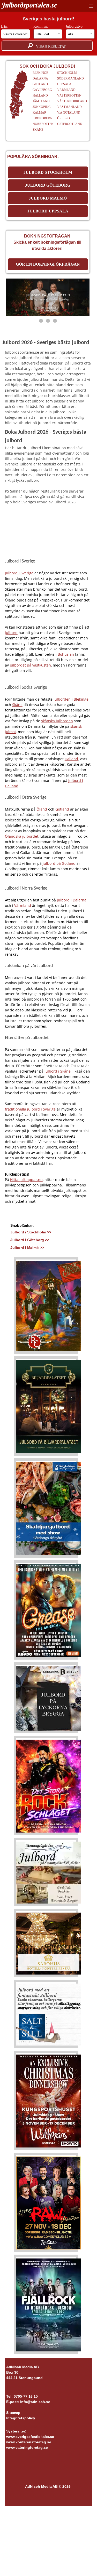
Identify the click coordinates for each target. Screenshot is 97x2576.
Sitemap (13, 2413)
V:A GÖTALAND (69, 113)
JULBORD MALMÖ (48, 198)
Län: (5, 26)
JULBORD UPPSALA (48, 211)
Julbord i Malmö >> (27, 1248)
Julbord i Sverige (19, 573)
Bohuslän (66, 654)
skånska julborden (57, 721)
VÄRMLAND (66, 90)
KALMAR (39, 113)
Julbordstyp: (75, 26)
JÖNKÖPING (42, 107)
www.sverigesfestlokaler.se (30, 2437)
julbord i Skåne (58, 1071)
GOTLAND (40, 84)
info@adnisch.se (35, 2402)
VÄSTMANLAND (69, 107)
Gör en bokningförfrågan (48, 264)
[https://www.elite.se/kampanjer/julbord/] (48, 297)
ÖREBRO (64, 118)
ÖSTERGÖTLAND (70, 124)
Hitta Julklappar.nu (26, 1180)
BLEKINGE (40, 73)
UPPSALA (64, 84)
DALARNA (40, 78)
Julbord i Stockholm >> (31, 1232)
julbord (11, 633)
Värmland (23, 905)
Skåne (17, 705)
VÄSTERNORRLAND (72, 101)
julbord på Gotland (59, 863)
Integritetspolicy (21, 2418)
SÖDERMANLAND (70, 78)
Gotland (62, 809)
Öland (42, 809)
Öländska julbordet (22, 836)
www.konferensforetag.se (29, 2442)
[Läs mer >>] (49, 1305)
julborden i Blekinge (71, 699)
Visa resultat (49, 47)
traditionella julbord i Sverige (30, 1109)
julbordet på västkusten (30, 665)
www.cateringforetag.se (27, 2447)
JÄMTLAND (41, 101)
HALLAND (40, 96)
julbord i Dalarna (72, 900)
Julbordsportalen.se (29, 5)
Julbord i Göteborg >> (30, 1240)
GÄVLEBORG (42, 90)
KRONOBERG (42, 118)
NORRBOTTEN (43, 124)
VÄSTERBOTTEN (69, 96)
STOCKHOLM (67, 73)
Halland (71, 759)
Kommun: (41, 26)
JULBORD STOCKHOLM (48, 172)
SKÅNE (38, 130)
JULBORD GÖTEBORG (48, 185)
